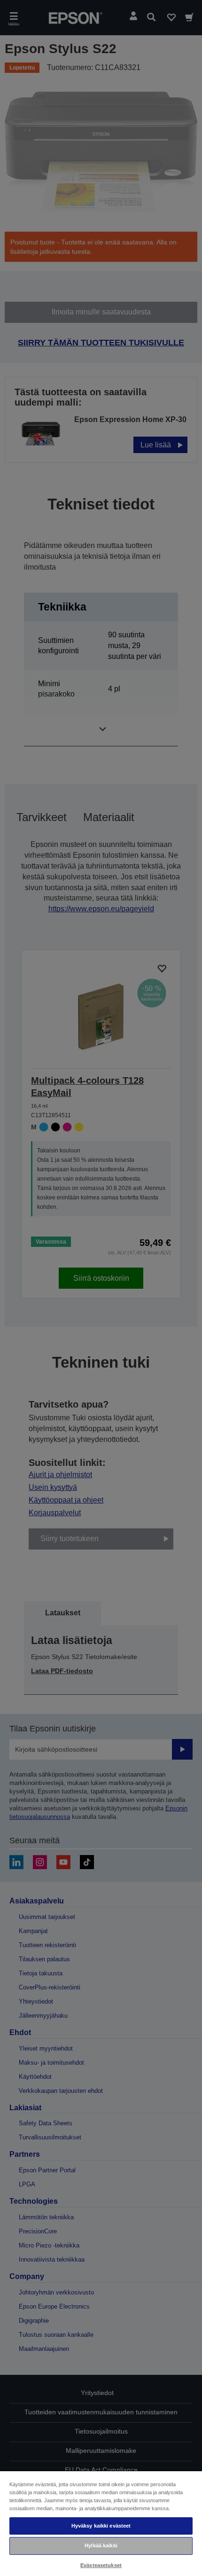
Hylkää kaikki (101, 2545)
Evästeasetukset (101, 2565)
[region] (101, 2523)
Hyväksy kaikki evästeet (101, 2526)
